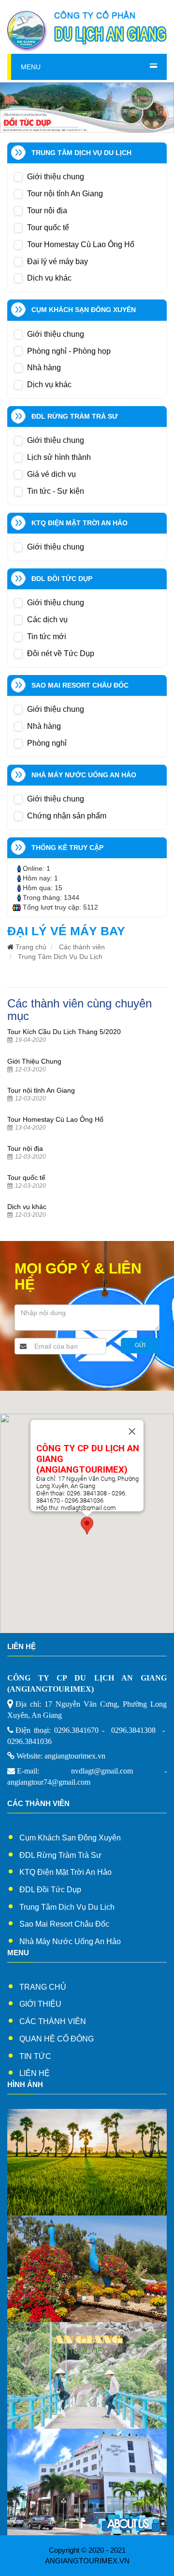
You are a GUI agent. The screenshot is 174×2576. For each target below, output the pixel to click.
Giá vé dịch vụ (51, 474)
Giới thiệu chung (56, 177)
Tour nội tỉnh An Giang (65, 194)
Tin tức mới (47, 636)
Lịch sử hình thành (59, 457)
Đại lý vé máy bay (58, 261)
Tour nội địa (47, 211)
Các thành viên (82, 947)
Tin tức (35, 2056)
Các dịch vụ (47, 620)
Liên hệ (35, 2073)
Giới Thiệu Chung (34, 1061)
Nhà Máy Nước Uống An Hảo (70, 1941)
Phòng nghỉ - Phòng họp (69, 351)
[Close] (132, 1431)
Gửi (140, 1345)
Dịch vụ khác (49, 278)
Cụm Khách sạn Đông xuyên (70, 1838)
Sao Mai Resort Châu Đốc (64, 1924)
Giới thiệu (40, 2004)
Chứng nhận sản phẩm (67, 816)
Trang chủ (31, 947)
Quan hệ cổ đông (57, 2039)
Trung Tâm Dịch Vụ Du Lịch (60, 957)
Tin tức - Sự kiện (56, 491)
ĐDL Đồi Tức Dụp (50, 1890)
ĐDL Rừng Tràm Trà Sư (60, 1855)
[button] (87, 1526)
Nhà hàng (44, 368)
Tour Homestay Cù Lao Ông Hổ (81, 244)
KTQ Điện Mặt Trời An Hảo (65, 1872)
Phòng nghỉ (47, 743)
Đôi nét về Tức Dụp (61, 653)
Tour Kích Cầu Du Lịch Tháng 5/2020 (64, 1032)
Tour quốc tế (48, 228)
